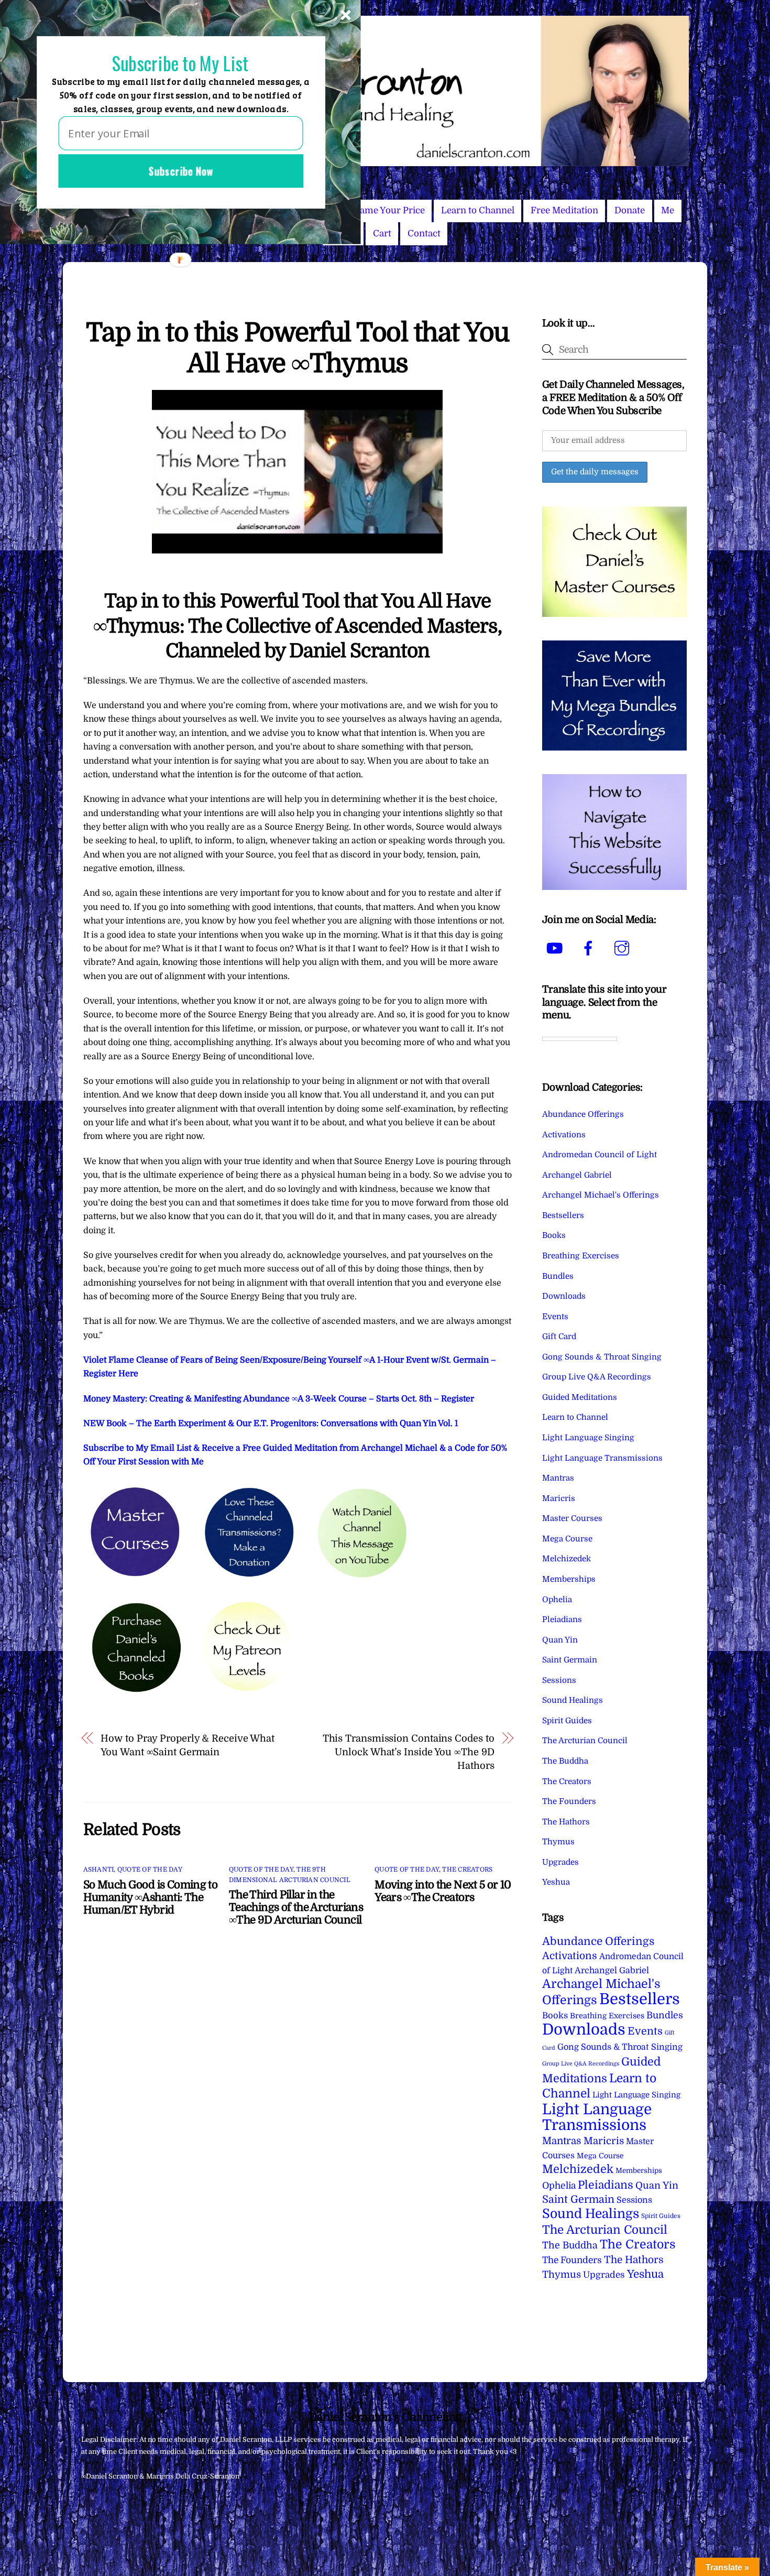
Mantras (558, 1478)
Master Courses (572, 1518)
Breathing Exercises (581, 1256)
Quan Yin (560, 1640)
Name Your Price (389, 210)
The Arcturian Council (585, 1741)
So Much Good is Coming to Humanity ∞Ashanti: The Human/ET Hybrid (150, 1897)
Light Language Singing (588, 1438)
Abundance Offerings (583, 1114)
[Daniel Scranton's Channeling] (385, 162)
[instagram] (624, 948)
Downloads (564, 1296)
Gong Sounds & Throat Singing (602, 1357)
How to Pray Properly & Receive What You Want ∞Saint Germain (188, 1745)
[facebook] (590, 948)
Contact (424, 233)
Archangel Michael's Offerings (601, 1195)
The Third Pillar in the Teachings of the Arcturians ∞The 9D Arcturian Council (296, 1907)
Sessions (559, 1680)
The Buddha (565, 1761)
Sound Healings (573, 1700)
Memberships (569, 1579)
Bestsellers (563, 1215)
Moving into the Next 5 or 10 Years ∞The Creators (443, 1891)
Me (668, 210)
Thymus (558, 1842)
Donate (630, 210)
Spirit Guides (567, 1721)
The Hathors (566, 1822)
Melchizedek (566, 1559)
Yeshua (556, 1882)
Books (554, 1235)
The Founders (569, 1801)
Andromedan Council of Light (599, 1155)
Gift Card (559, 1336)
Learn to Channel (478, 210)
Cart (382, 233)
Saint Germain (570, 1660)
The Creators (467, 1869)
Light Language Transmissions (602, 1458)
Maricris (559, 1498)
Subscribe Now (181, 171)
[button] (180, 64)
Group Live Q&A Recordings (597, 1377)
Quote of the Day (150, 1869)
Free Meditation (564, 210)
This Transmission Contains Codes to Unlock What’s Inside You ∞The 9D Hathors (408, 1752)
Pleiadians (562, 1619)
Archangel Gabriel (577, 1175)
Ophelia (557, 1600)
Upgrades (560, 1862)
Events (555, 1317)
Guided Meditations (580, 1397)
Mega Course (567, 1539)
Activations (564, 1135)
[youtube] (557, 948)
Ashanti (99, 1869)
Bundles (558, 1276)
